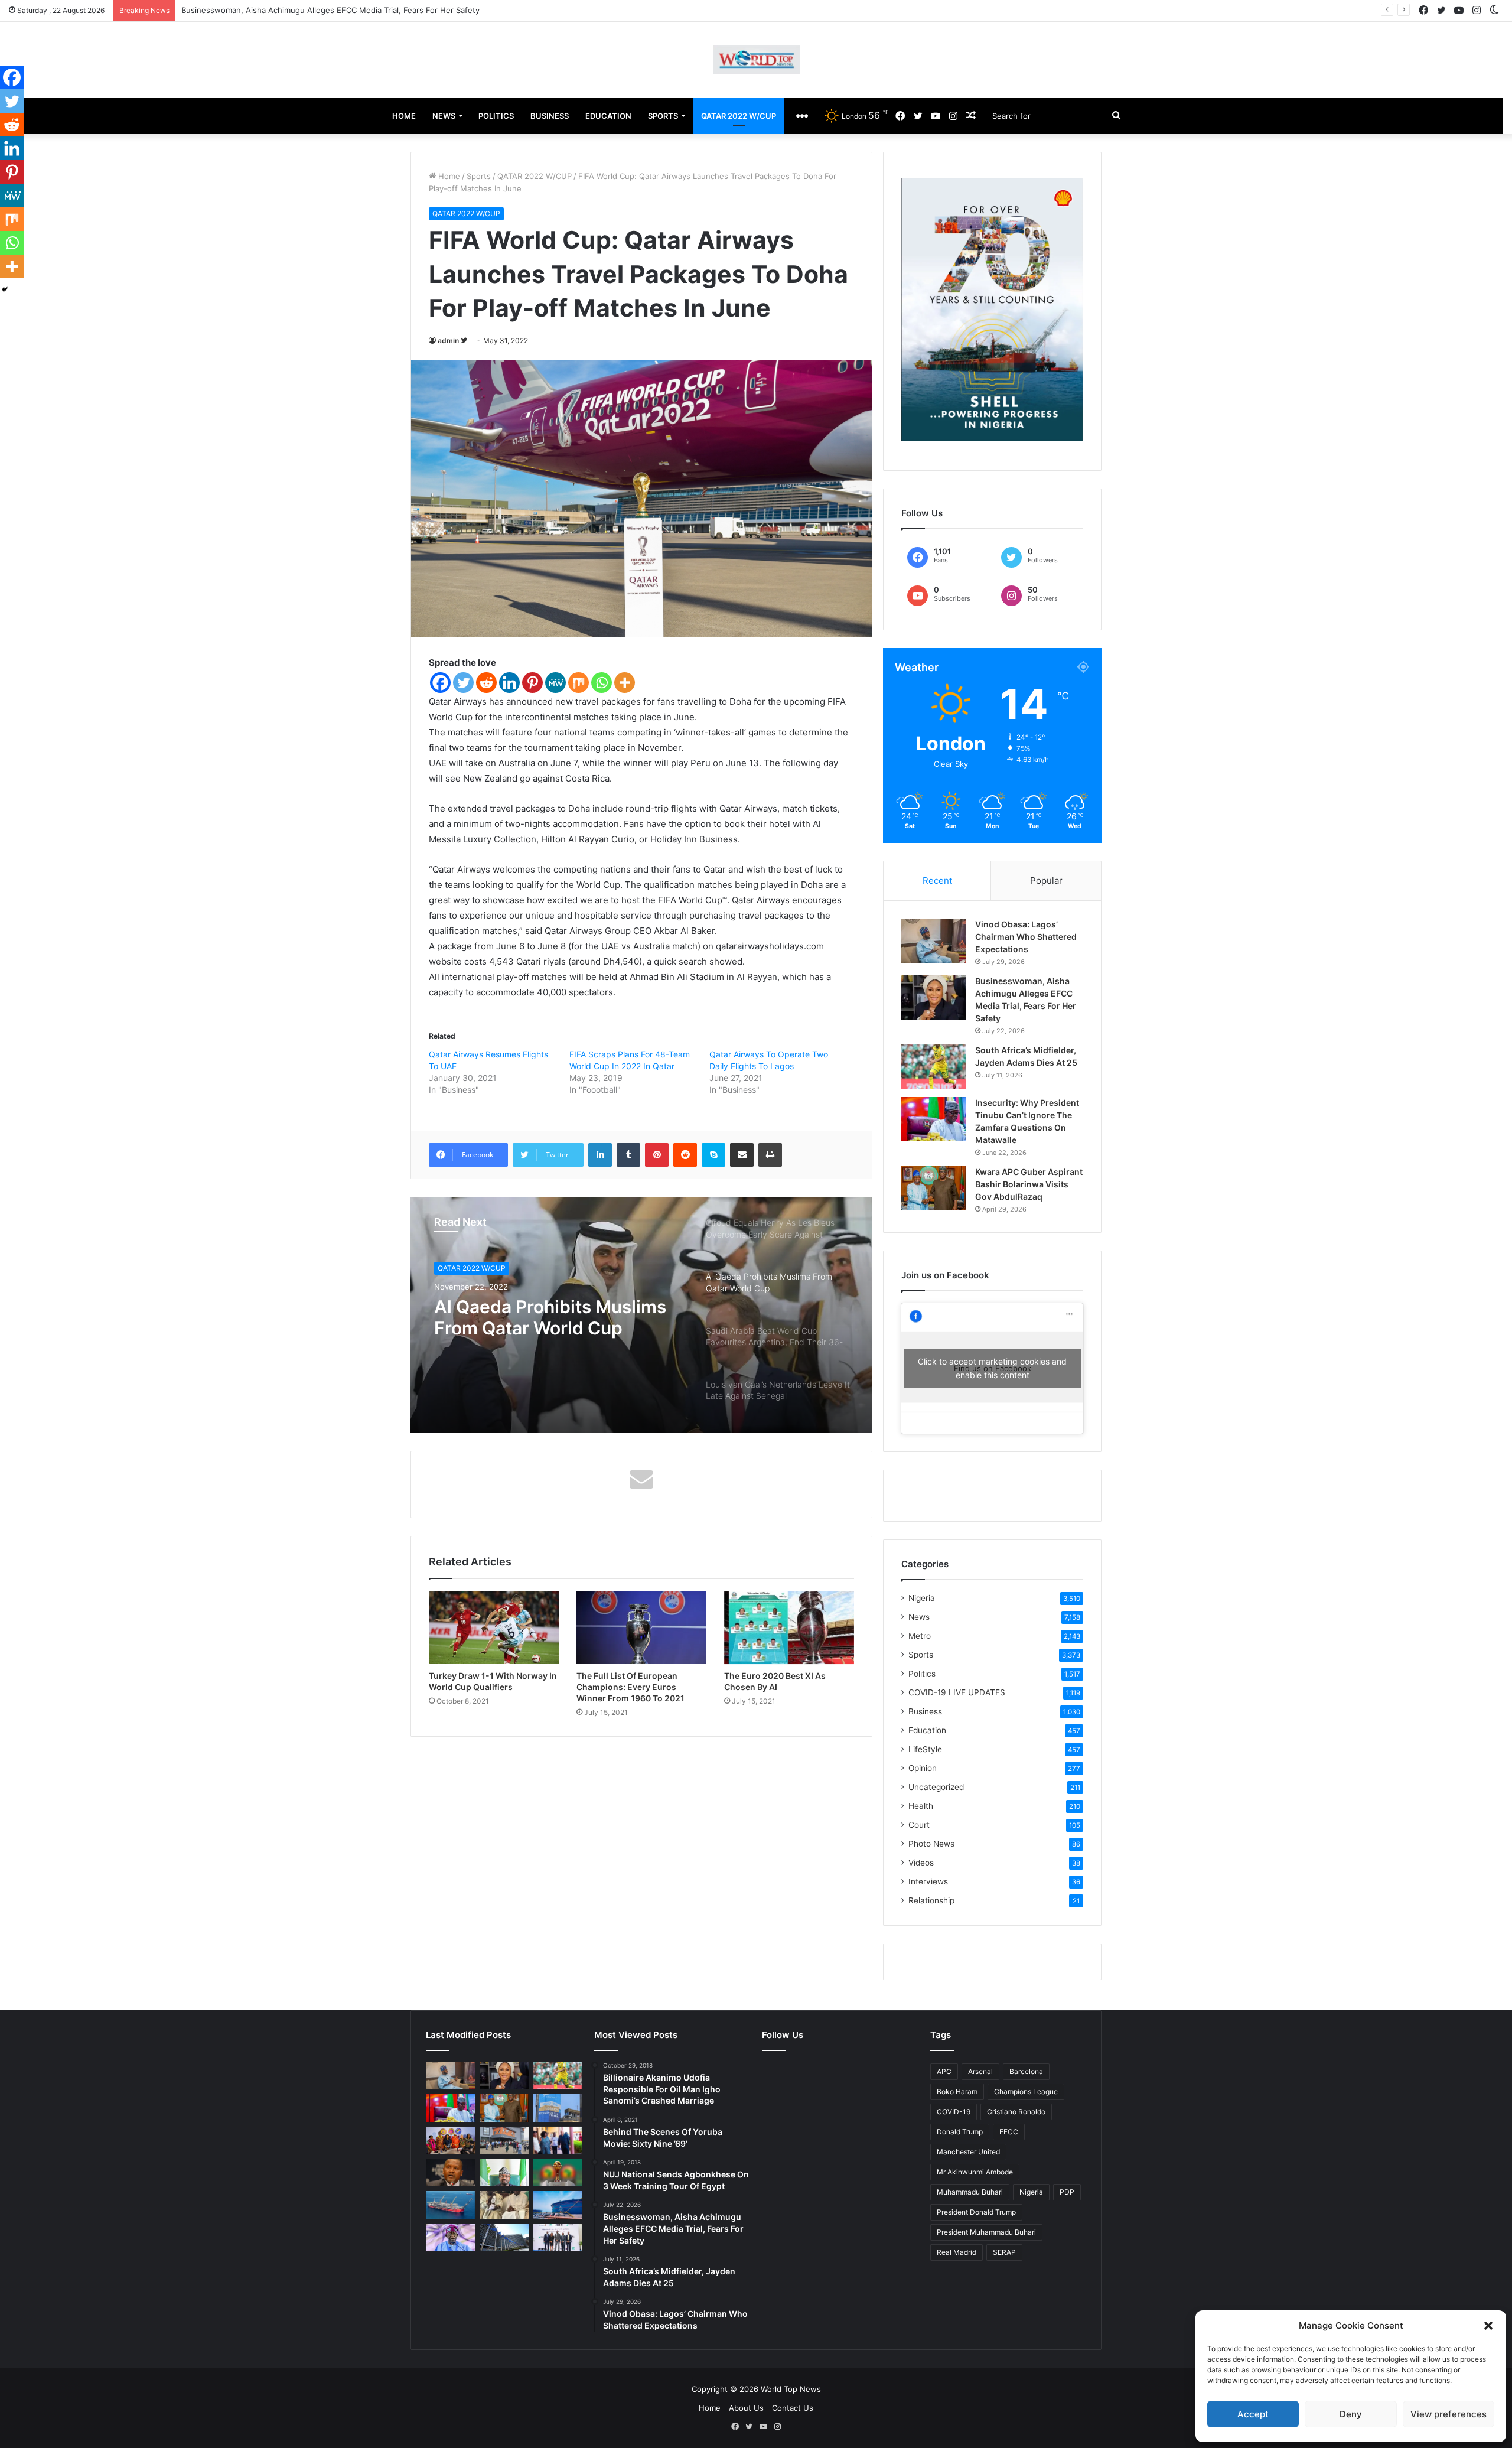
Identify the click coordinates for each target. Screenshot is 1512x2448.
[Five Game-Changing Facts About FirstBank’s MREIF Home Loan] (558, 2237)
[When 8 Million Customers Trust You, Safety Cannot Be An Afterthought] (558, 2108)
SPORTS (663, 116)
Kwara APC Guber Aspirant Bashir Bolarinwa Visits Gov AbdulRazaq (1029, 1184)
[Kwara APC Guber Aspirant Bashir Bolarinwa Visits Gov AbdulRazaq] (934, 1188)
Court (919, 1825)
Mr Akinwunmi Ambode (975, 2172)
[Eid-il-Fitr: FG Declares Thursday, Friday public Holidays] (504, 2172)
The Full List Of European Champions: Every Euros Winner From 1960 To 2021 (630, 1687)
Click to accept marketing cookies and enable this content (992, 1368)
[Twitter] (463, 683)
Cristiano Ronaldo (1016, 2112)
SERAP (1004, 2252)
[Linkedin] (509, 683)
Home (448, 176)
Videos (921, 1863)
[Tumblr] (628, 1155)
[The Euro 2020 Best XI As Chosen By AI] (789, 1627)
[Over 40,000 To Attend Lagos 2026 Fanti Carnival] (450, 2141)
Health (921, 1806)
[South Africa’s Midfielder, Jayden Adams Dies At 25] (934, 1067)
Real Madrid (957, 2252)
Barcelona (1026, 2071)
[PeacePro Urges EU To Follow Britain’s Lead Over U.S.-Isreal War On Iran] (504, 2237)
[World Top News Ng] (756, 60)
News (919, 1617)
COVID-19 (954, 2112)
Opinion (923, 1768)
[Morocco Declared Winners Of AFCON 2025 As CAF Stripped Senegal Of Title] (558, 2172)
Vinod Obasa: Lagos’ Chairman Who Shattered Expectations (1026, 937)
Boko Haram (957, 2091)
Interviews (928, 1881)
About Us (746, 2408)
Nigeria (922, 1598)
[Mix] (579, 683)
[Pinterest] (532, 683)
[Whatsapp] (602, 683)
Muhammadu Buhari (970, 2192)
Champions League (1026, 2091)
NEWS (444, 116)
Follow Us (783, 2035)
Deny (1351, 2414)
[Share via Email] (742, 1155)
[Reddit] (486, 683)
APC (944, 2071)
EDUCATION (608, 116)
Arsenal (980, 2071)
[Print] (770, 1155)
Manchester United (968, 2152)
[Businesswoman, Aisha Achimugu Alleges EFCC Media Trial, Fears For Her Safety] (934, 997)
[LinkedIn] (600, 1155)
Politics (922, 1674)
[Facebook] (440, 683)
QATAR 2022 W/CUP (739, 116)
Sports (479, 176)
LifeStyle (925, 1749)
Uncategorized (936, 1787)
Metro (920, 1636)
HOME (404, 116)
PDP (1067, 2192)
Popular (1046, 880)
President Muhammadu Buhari (986, 2232)
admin (448, 341)
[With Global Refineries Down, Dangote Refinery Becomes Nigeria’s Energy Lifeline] (558, 2205)
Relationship (931, 1900)
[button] (1488, 2326)
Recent (937, 880)
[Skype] (713, 1155)
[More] (625, 683)
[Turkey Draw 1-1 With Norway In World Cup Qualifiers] (494, 1627)
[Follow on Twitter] (464, 341)
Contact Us (793, 2408)
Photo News (931, 1844)
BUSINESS (550, 116)
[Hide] (5, 289)
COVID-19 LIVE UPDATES (957, 1692)
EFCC (1009, 2132)
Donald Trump (960, 2132)
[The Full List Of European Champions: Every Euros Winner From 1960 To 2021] (641, 1627)
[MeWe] (555, 683)
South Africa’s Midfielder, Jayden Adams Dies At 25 (276, 10)
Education (927, 1730)
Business (925, 1711)
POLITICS (496, 116)
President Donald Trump (976, 2212)
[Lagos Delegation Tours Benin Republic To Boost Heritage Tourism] (558, 2141)
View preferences (1449, 2414)
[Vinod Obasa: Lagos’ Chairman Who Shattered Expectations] (934, 941)
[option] (641, 1315)
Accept (1253, 2414)
